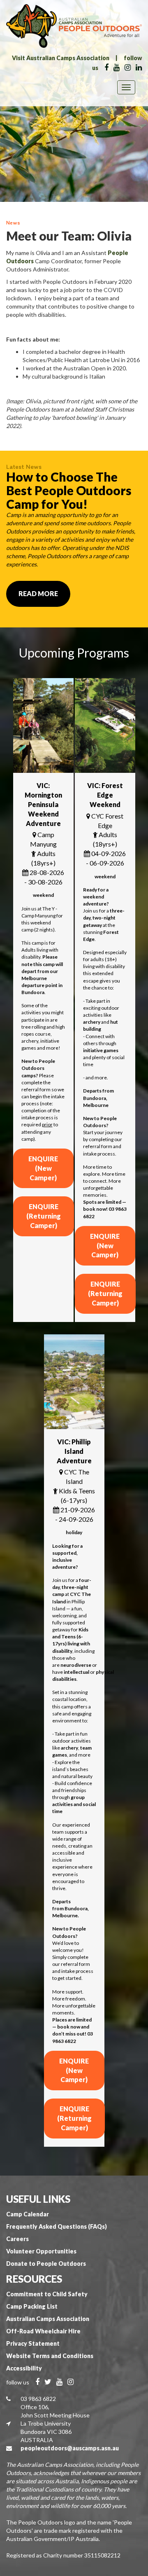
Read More (38, 593)
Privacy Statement (33, 2343)
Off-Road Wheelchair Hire (43, 2331)
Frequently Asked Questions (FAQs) (57, 2226)
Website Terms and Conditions (50, 2356)
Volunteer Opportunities (41, 2251)
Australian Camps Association (48, 2319)
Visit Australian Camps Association (61, 58)
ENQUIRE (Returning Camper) (44, 1216)
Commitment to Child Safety (47, 2294)
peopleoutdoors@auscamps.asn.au (70, 2448)
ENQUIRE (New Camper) (43, 1168)
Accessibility (24, 2368)
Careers (17, 2239)
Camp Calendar (28, 2214)
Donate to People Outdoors (46, 2264)
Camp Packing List (32, 2306)
